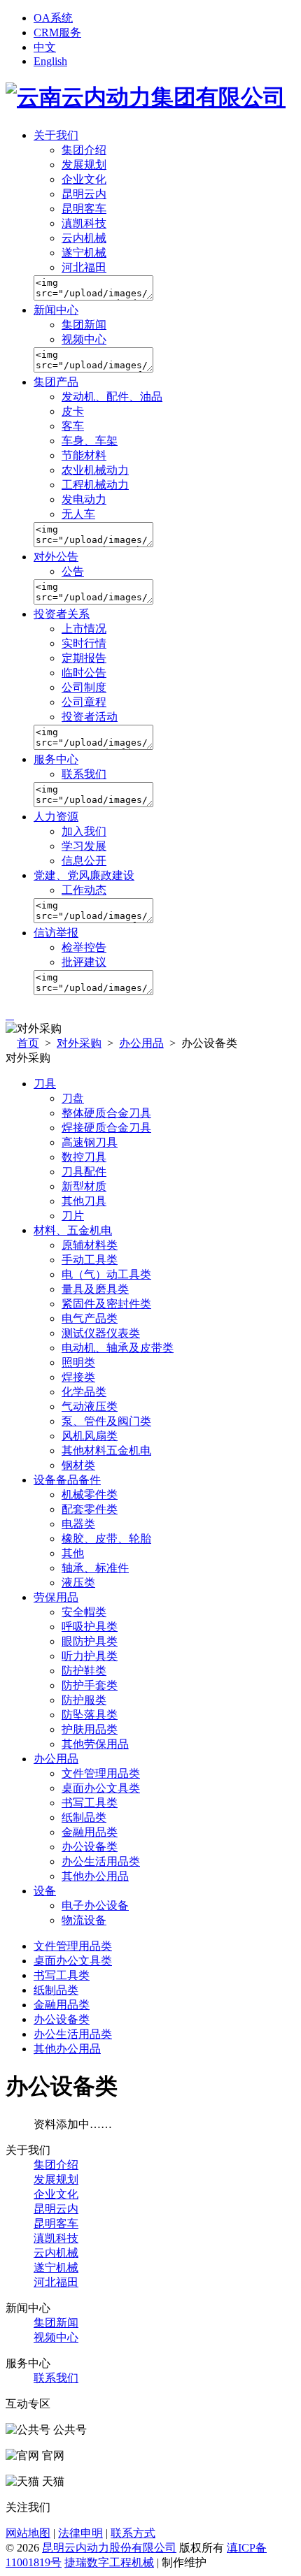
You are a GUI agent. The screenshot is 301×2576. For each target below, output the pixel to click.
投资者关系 (62, 614)
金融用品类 (62, 2005)
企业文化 (84, 179)
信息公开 (84, 861)
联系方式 (133, 2533)
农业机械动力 (95, 470)
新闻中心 (56, 310)
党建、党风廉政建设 (84, 875)
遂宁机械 (84, 253)
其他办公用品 (67, 2049)
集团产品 (56, 382)
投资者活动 (90, 717)
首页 (28, 1043)
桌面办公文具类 (73, 1961)
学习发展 (84, 846)
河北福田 (84, 267)
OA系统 (53, 18)
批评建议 (84, 962)
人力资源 (56, 817)
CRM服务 (57, 32)
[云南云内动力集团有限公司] (146, 97)
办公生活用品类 (73, 2034)
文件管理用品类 (73, 1946)
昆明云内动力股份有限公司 (109, 2548)
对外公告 (56, 557)
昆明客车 (84, 209)
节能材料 (84, 455)
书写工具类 (62, 1975)
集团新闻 (84, 325)
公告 (73, 571)
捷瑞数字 (87, 2562)
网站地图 (28, 2533)
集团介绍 (84, 150)
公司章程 (84, 702)
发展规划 (84, 165)
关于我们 (56, 135)
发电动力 (84, 499)
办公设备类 (62, 2019)
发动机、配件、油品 (112, 397)
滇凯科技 (84, 223)
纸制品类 (56, 1990)
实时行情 (84, 643)
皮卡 (73, 411)
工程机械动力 (95, 485)
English (50, 61)
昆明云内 (84, 194)
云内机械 (84, 238)
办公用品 (141, 1043)
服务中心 (56, 759)
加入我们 (84, 831)
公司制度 (84, 687)
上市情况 (84, 629)
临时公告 (84, 673)
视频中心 (84, 339)
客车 (73, 426)
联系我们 (84, 774)
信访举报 (56, 933)
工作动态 (84, 890)
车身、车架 (90, 441)
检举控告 (84, 947)
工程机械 (132, 2562)
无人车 (78, 514)
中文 (45, 47)
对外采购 (79, 1043)
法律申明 (80, 2533)
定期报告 (84, 658)
